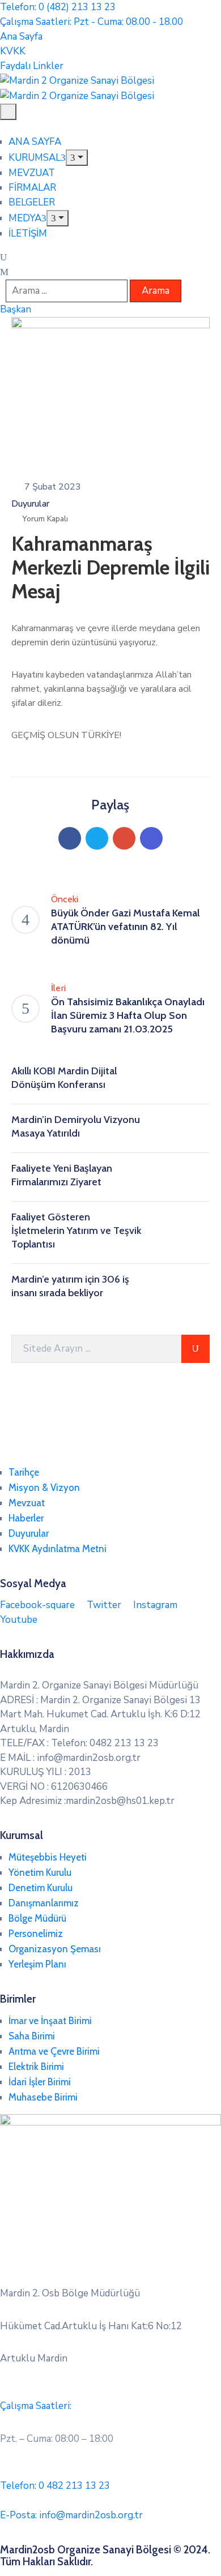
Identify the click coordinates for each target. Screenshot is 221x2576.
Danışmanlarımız (44, 1903)
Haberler (26, 1518)
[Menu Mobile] (8, 112)
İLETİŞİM (28, 233)
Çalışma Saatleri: (36, 2406)
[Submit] (195, 1349)
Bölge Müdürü (37, 1918)
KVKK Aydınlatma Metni (58, 1549)
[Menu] (77, 158)
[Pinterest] (124, 838)
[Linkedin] (151, 838)
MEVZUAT (32, 173)
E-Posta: (71, 2515)
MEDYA (25, 218)
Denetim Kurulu (41, 1888)
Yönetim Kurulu (40, 1872)
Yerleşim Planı (37, 1964)
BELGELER (32, 202)
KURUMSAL (35, 158)
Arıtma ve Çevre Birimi (54, 2051)
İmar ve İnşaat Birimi (50, 2021)
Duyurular (30, 504)
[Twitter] (97, 838)
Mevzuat (27, 1503)
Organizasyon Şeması (55, 1949)
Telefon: (55, 2486)
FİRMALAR (32, 188)
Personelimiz (36, 1934)
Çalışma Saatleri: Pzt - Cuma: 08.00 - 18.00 (92, 22)
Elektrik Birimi (36, 2067)
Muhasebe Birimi (43, 2097)
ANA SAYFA (35, 142)
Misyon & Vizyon (44, 1488)
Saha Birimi (32, 2036)
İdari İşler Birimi (40, 2082)
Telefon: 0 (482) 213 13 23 (58, 7)
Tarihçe (24, 1472)
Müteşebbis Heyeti (48, 1857)
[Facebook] (70, 838)
